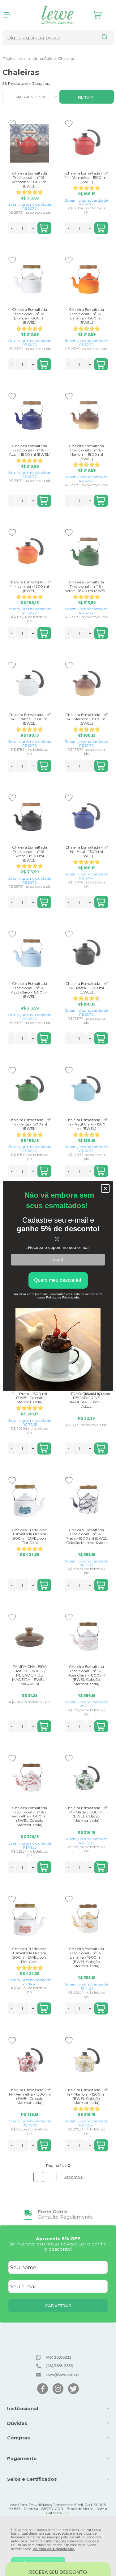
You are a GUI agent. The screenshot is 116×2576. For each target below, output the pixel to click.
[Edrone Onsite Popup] (58, 1288)
